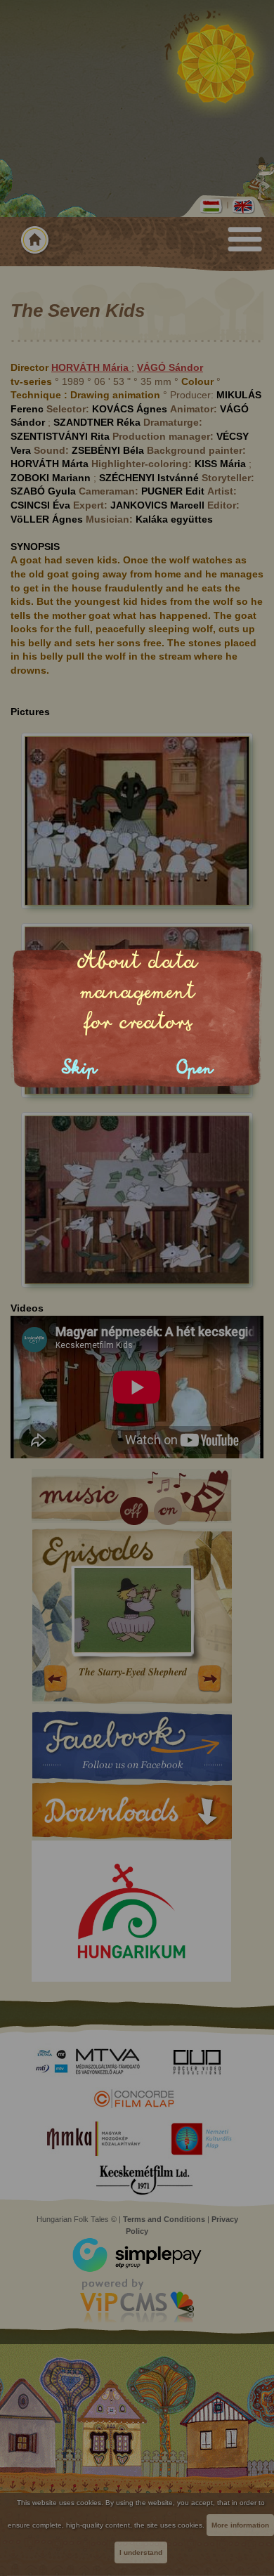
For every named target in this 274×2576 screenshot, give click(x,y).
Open (195, 1068)
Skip (79, 1068)
